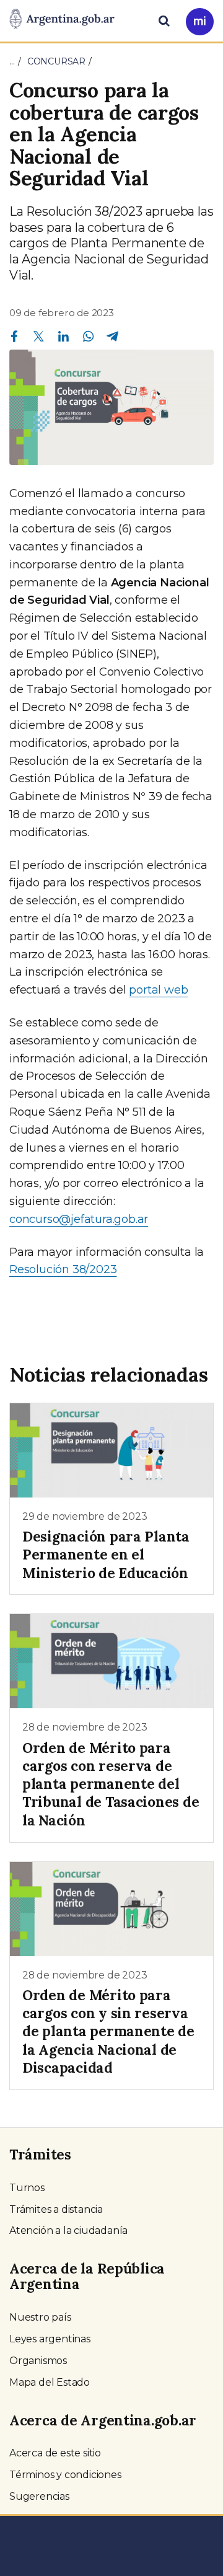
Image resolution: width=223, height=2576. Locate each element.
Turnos (27, 2188)
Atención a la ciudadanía (68, 2230)
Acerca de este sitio (55, 2453)
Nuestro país (40, 2317)
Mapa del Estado (50, 2382)
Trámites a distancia (56, 2209)
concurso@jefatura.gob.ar (79, 1219)
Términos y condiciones (65, 2475)
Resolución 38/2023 (63, 1269)
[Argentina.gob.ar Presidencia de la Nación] (62, 20)
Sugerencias (39, 2496)
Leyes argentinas (50, 2339)
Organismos (38, 2361)
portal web (158, 990)
